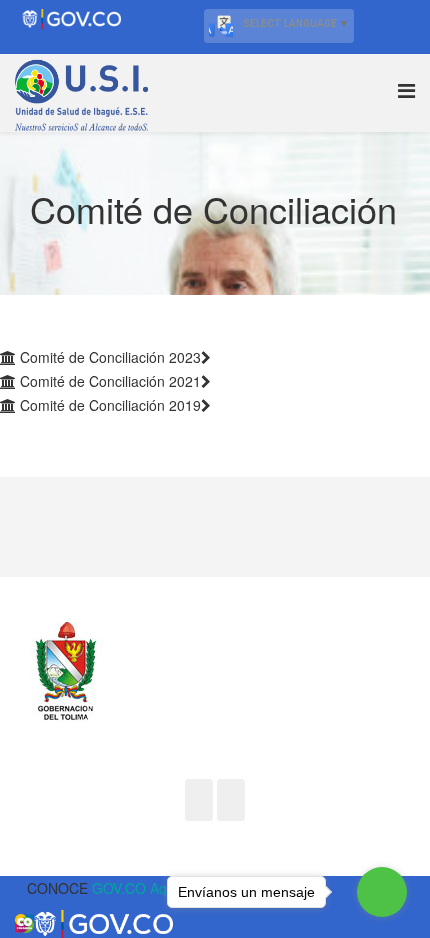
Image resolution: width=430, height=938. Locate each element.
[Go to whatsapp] (382, 892)
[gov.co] (19, 888)
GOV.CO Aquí (135, 888)
